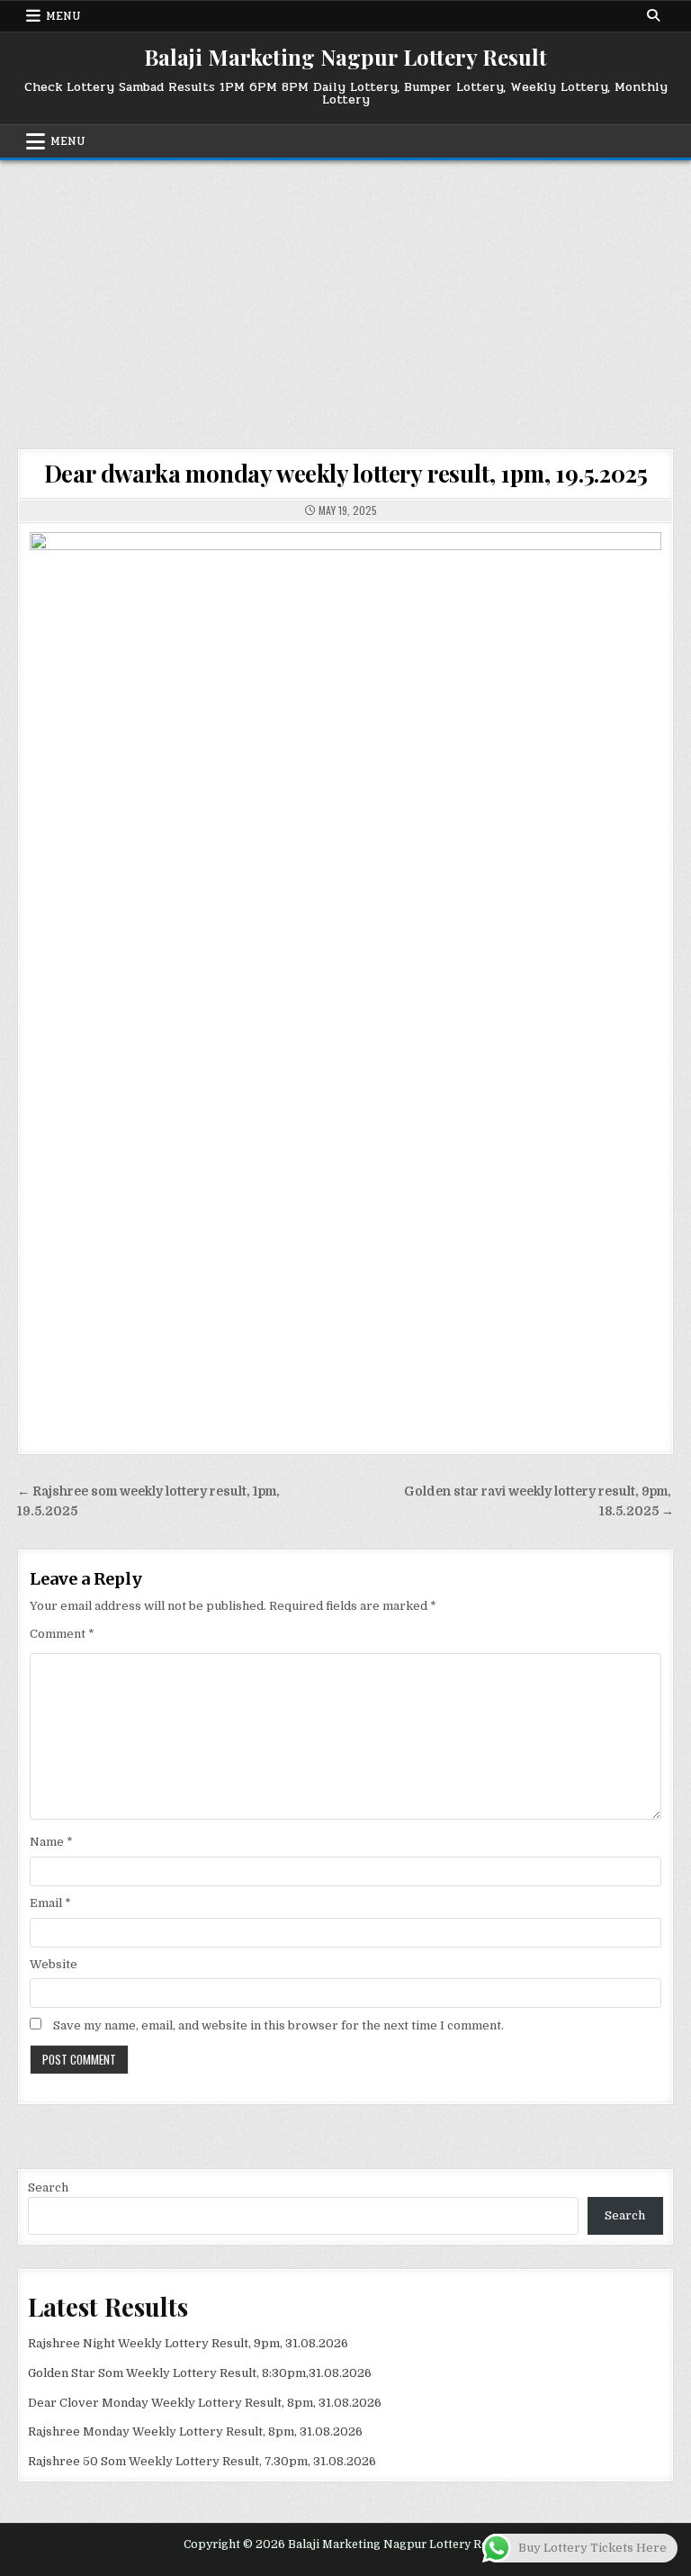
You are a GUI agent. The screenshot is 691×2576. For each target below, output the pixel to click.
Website (54, 1964)
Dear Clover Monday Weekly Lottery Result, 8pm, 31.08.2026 (205, 2403)
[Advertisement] (345, 295)
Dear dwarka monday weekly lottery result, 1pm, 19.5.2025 (346, 473)
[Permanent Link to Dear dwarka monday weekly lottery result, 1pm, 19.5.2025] (345, 979)
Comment (62, 1634)
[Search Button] (653, 15)
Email (50, 1903)
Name (51, 1842)
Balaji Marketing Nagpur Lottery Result (345, 57)
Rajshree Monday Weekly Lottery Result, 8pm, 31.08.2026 (195, 2431)
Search (48, 2187)
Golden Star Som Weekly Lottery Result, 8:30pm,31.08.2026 (200, 2373)
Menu (63, 16)
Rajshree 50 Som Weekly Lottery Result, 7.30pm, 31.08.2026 (202, 2461)
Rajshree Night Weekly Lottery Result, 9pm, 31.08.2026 (188, 2343)
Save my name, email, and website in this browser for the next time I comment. (278, 2025)
